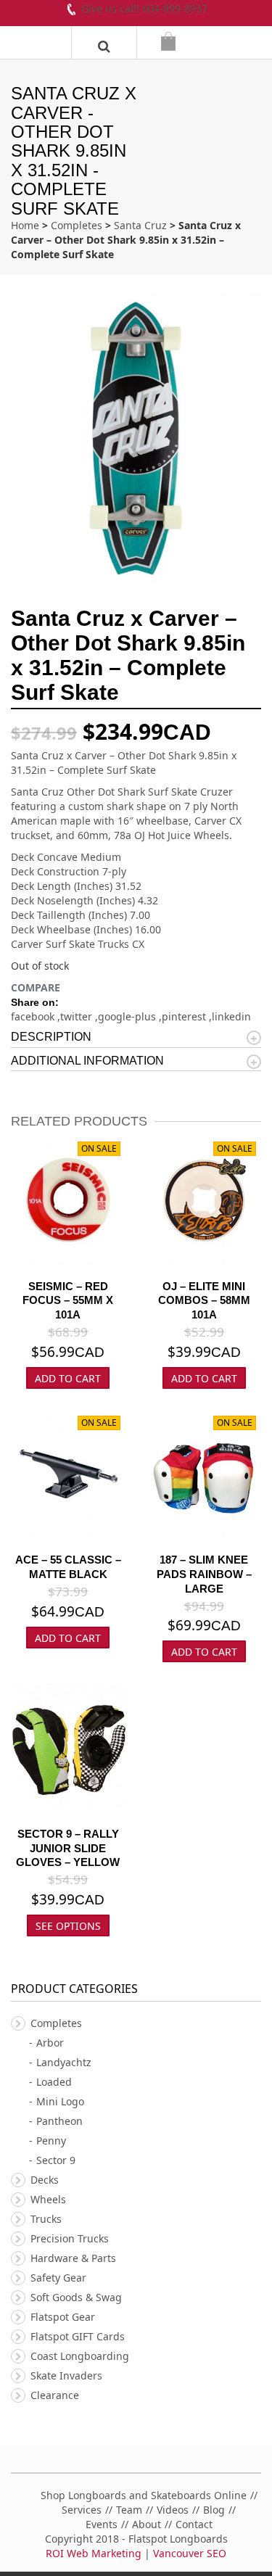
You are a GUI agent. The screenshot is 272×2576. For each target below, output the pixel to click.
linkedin (231, 1016)
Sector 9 (56, 2160)
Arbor (50, 2043)
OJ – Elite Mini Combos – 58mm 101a (204, 1301)
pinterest (185, 1016)
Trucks (46, 2219)
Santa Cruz (140, 225)
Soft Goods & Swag (76, 2297)
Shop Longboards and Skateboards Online (144, 2495)
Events (102, 2524)
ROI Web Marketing (94, 2553)
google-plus (128, 1016)
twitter (78, 1016)
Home (25, 225)
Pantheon (59, 2121)
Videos (173, 2510)
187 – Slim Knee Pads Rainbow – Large (204, 1574)
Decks (45, 2180)
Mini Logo (60, 2101)
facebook (34, 1016)
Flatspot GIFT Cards (78, 2336)
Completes (77, 225)
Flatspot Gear (63, 2317)
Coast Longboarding (80, 2356)
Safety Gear (58, 2278)
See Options (68, 1926)
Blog (214, 2510)
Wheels (48, 2199)
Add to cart (204, 1378)
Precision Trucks (70, 2238)
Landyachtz (64, 2062)
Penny (51, 2141)
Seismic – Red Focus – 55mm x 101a (68, 1301)
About (147, 2524)
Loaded (54, 2082)
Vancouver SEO (190, 2553)
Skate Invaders (66, 2375)
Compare (36, 987)
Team (129, 2510)
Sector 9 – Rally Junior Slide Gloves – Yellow (68, 1848)
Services (82, 2510)
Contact (194, 2524)
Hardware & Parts (73, 2258)
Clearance (55, 2395)
